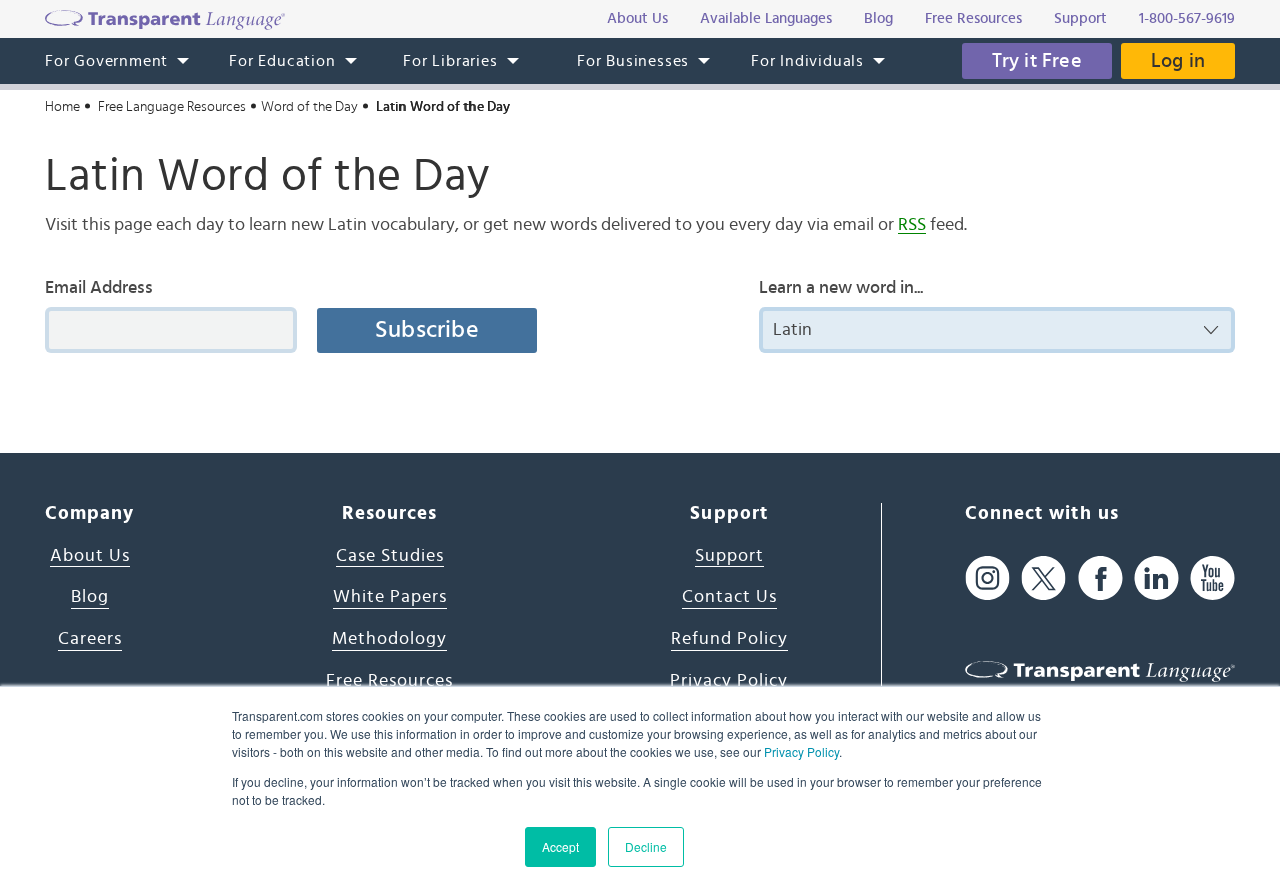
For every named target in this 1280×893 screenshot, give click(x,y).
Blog (90, 597)
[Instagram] (987, 578)
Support (729, 556)
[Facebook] (1100, 578)
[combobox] (997, 330)
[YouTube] (1212, 578)
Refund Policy (729, 639)
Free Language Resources (172, 107)
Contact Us (729, 597)
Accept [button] (560, 846)
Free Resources (389, 681)
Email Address (99, 288)
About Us (90, 556)
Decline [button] (646, 846)
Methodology (389, 639)
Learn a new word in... (841, 288)
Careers (90, 639)
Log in (1178, 61)
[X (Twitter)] (1043, 578)
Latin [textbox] (792, 330)
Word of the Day (309, 107)
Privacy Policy (801, 751)
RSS (912, 225)
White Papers (390, 597)
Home (62, 107)
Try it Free (1037, 61)
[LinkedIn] (1156, 578)
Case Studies (390, 556)
